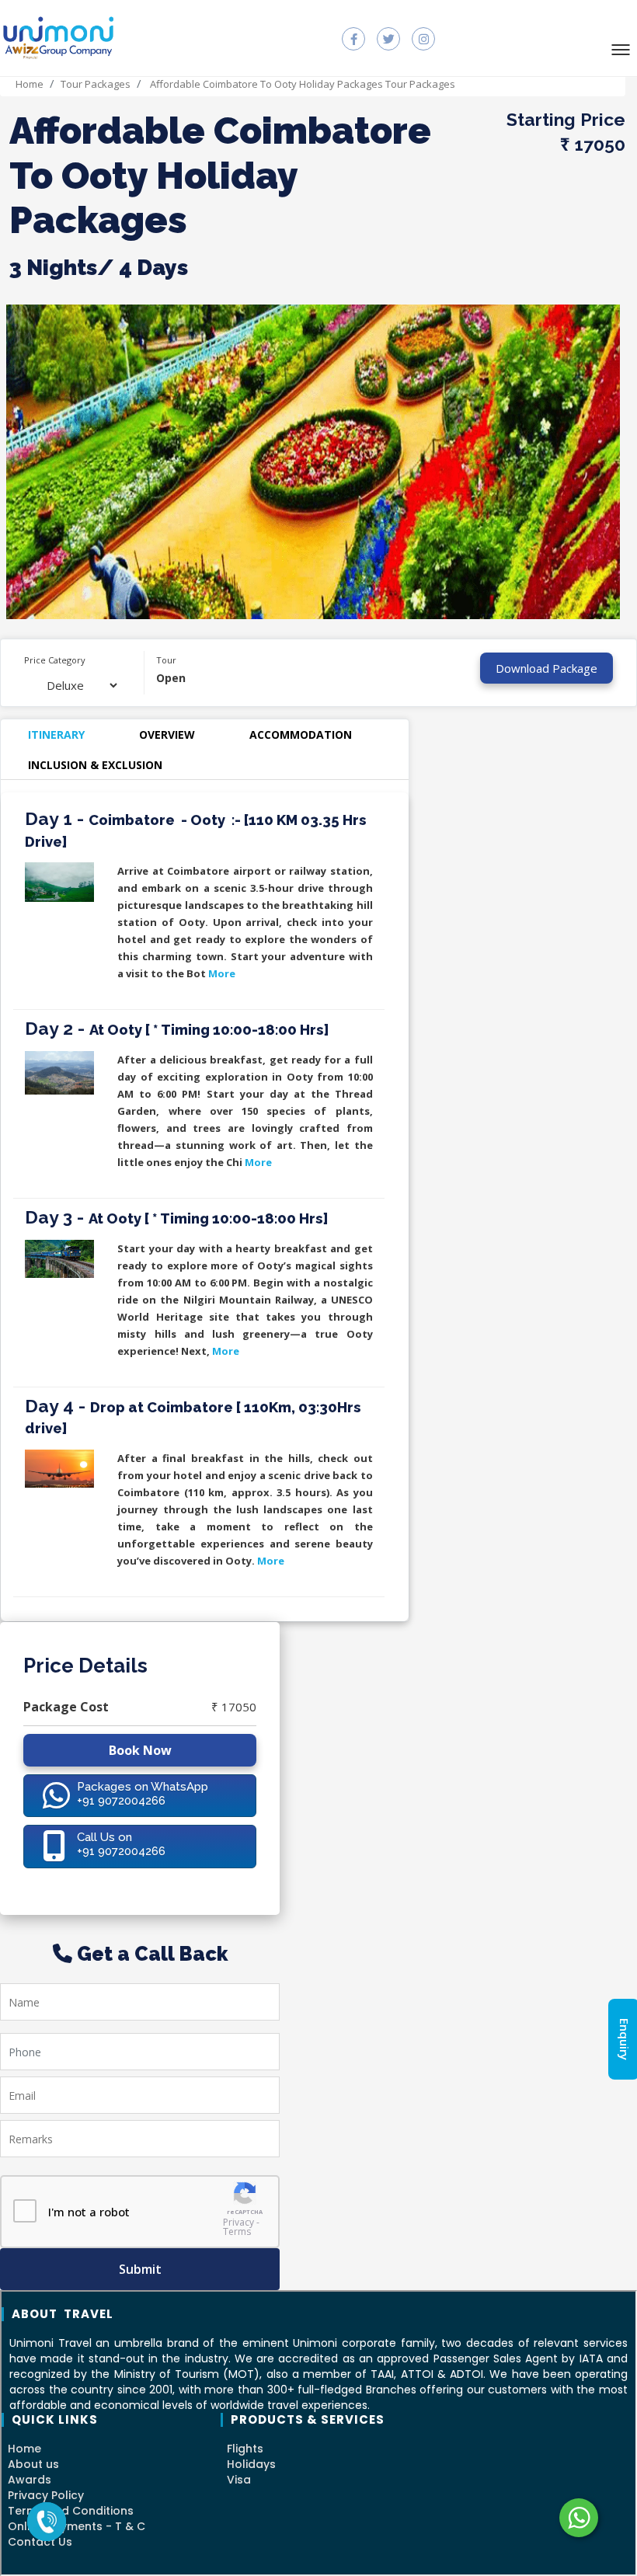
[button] (625, 49)
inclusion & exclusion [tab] (95, 765)
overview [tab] (167, 735)
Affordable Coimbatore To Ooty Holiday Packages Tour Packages (301, 84)
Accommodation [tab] (301, 735)
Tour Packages (96, 84)
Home (30, 84)
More (222, 973)
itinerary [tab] (56, 735)
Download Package (546, 668)
